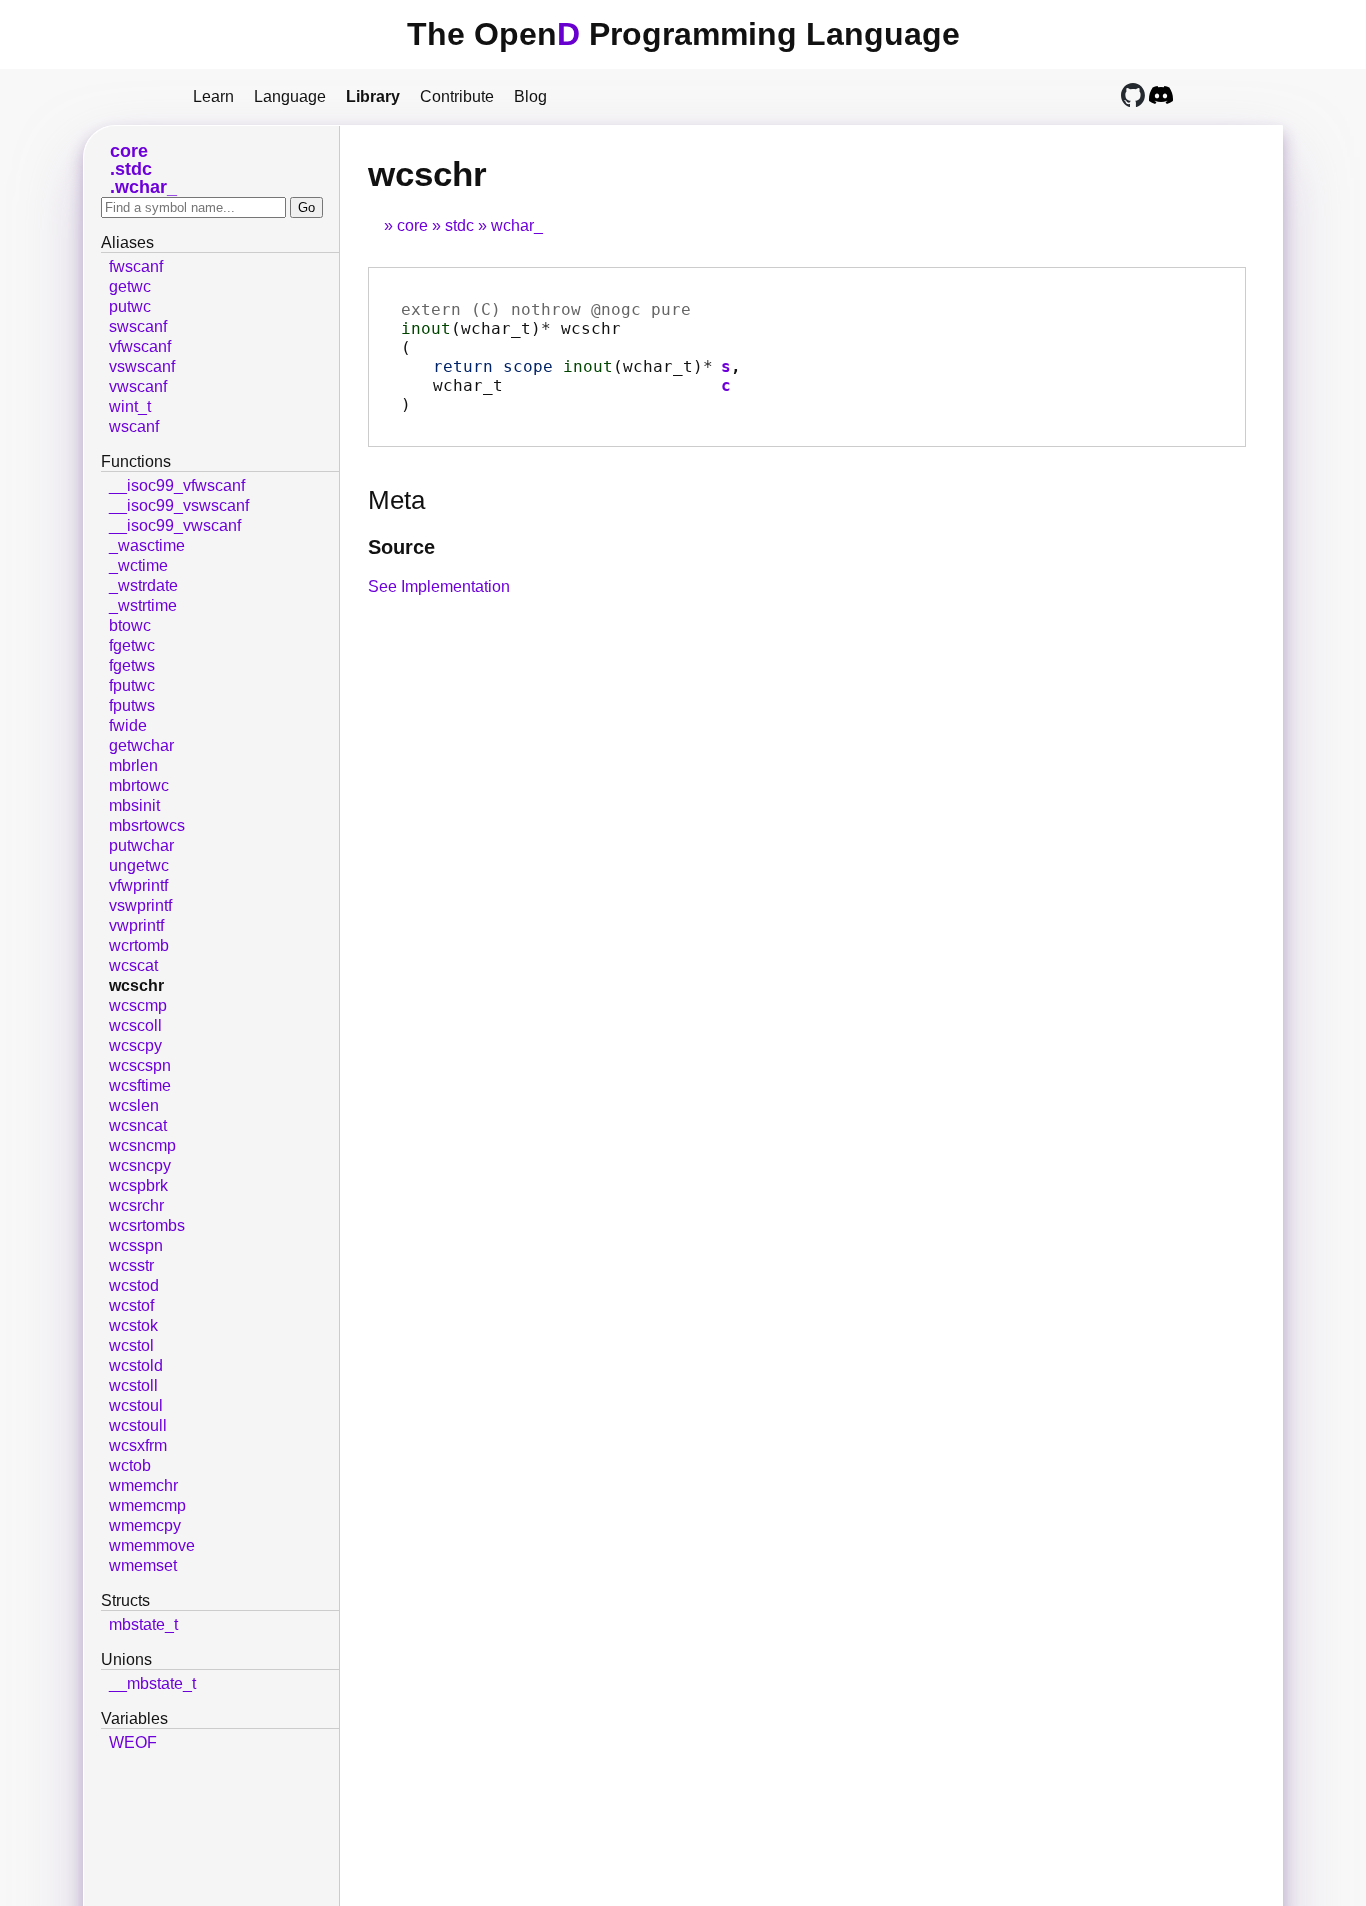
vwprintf (136, 925)
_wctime (138, 565)
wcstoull (138, 1425)
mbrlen (133, 765)
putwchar (141, 845)
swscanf (138, 326)
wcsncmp (142, 1145)
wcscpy (135, 1045)
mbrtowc (139, 785)
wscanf (134, 426)
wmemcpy (145, 1525)
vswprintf (140, 905)
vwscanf (138, 386)
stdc (459, 225)
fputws (132, 705)
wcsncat (138, 1125)
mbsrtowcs (147, 825)
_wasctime (147, 545)
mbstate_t (143, 1624)
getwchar (141, 745)
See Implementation (439, 586)
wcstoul (136, 1405)
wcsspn (136, 1245)
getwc (130, 286)
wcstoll (133, 1385)
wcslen (134, 1105)
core (412, 225)
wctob (130, 1465)
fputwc (132, 685)
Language (290, 96)
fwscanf (136, 266)
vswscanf (142, 366)
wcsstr (131, 1265)
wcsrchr (136, 1205)
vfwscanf (140, 346)
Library (373, 96)
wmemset (143, 1565)
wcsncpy (140, 1165)
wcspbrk (138, 1185)
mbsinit (134, 805)
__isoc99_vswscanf (179, 505)
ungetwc (139, 865)
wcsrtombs (147, 1225)
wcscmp (138, 1005)
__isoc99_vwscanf (175, 525)
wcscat (133, 965)
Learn (213, 96)
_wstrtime (143, 605)
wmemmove (152, 1545)
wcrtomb (139, 945)
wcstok (133, 1325)
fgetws (132, 665)
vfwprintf (138, 885)
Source (401, 547)
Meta (396, 500)
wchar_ (517, 225)
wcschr (136, 985)
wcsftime (140, 1085)
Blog (530, 96)
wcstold (136, 1365)
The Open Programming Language (683, 34)
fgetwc (132, 645)
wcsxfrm (138, 1445)
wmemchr (143, 1485)
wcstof (131, 1305)
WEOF (133, 1742)
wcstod (134, 1285)
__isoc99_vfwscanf (177, 485)
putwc (130, 306)
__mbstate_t (152, 1683)
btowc (130, 625)
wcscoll (135, 1025)
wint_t (130, 406)
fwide (128, 725)
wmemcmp (147, 1505)
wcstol (131, 1345)
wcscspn (140, 1065)
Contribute (457, 96)
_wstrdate (143, 585)
